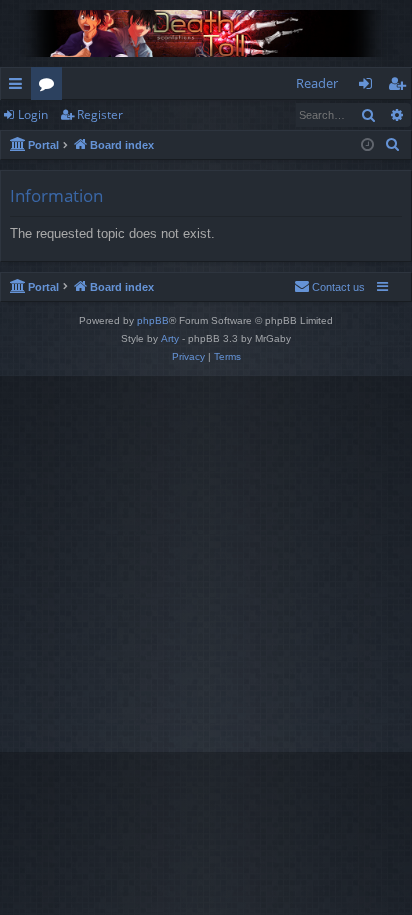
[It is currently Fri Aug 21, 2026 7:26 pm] (367, 145)
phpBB (153, 320)
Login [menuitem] (369, 87)
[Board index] (206, 33)
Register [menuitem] (401, 87)
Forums (50, 87)
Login (33, 114)
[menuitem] (393, 145)
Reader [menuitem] (317, 83)
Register (100, 114)
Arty (170, 338)
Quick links (19, 87)
